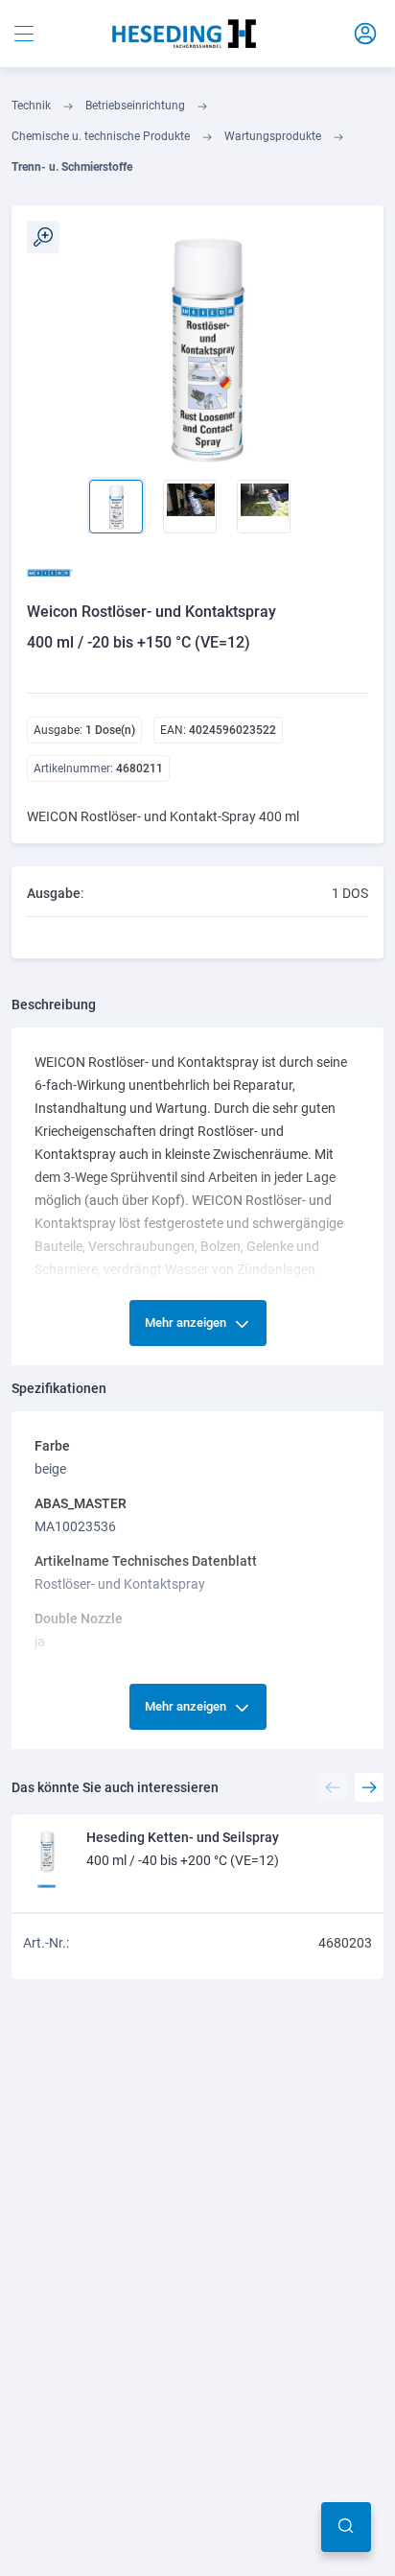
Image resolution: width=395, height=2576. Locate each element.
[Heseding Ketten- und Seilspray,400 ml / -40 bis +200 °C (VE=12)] (47, 1850)
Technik (31, 106)
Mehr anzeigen (186, 1323)
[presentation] (43, 486)
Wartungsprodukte (273, 136)
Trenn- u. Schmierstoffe (72, 167)
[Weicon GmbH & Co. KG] (56, 573)
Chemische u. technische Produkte (101, 136)
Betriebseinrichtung (135, 106)
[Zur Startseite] (184, 34)
